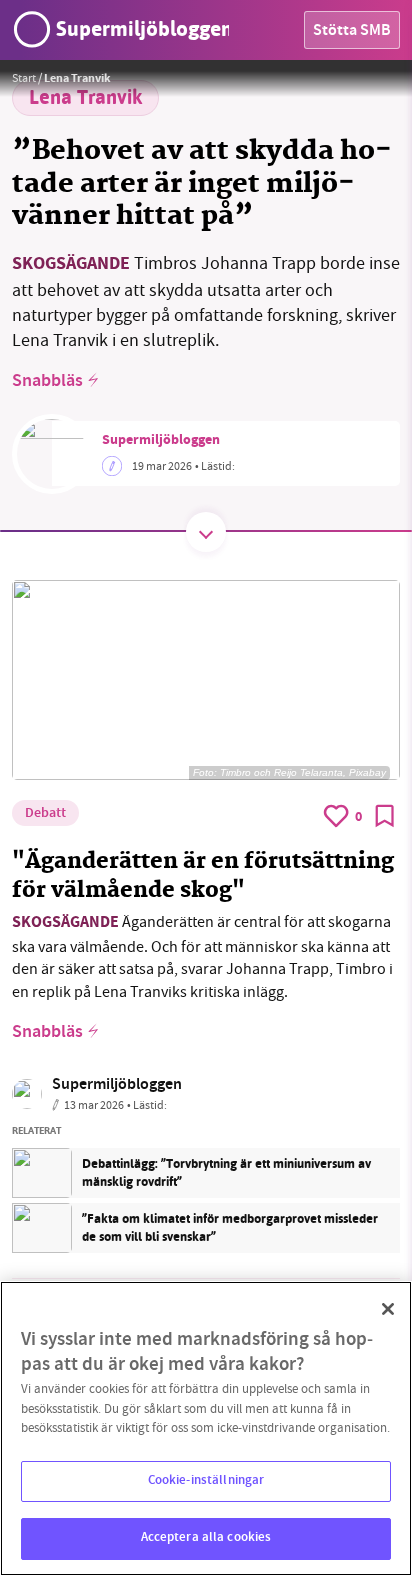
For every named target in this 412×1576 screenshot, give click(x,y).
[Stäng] (388, 1309)
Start (24, 78)
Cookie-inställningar (206, 1481)
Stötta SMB (352, 31)
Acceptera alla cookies (206, 1538)
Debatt (45, 814)
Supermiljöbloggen (161, 441)
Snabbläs (47, 382)
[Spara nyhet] (385, 816)
